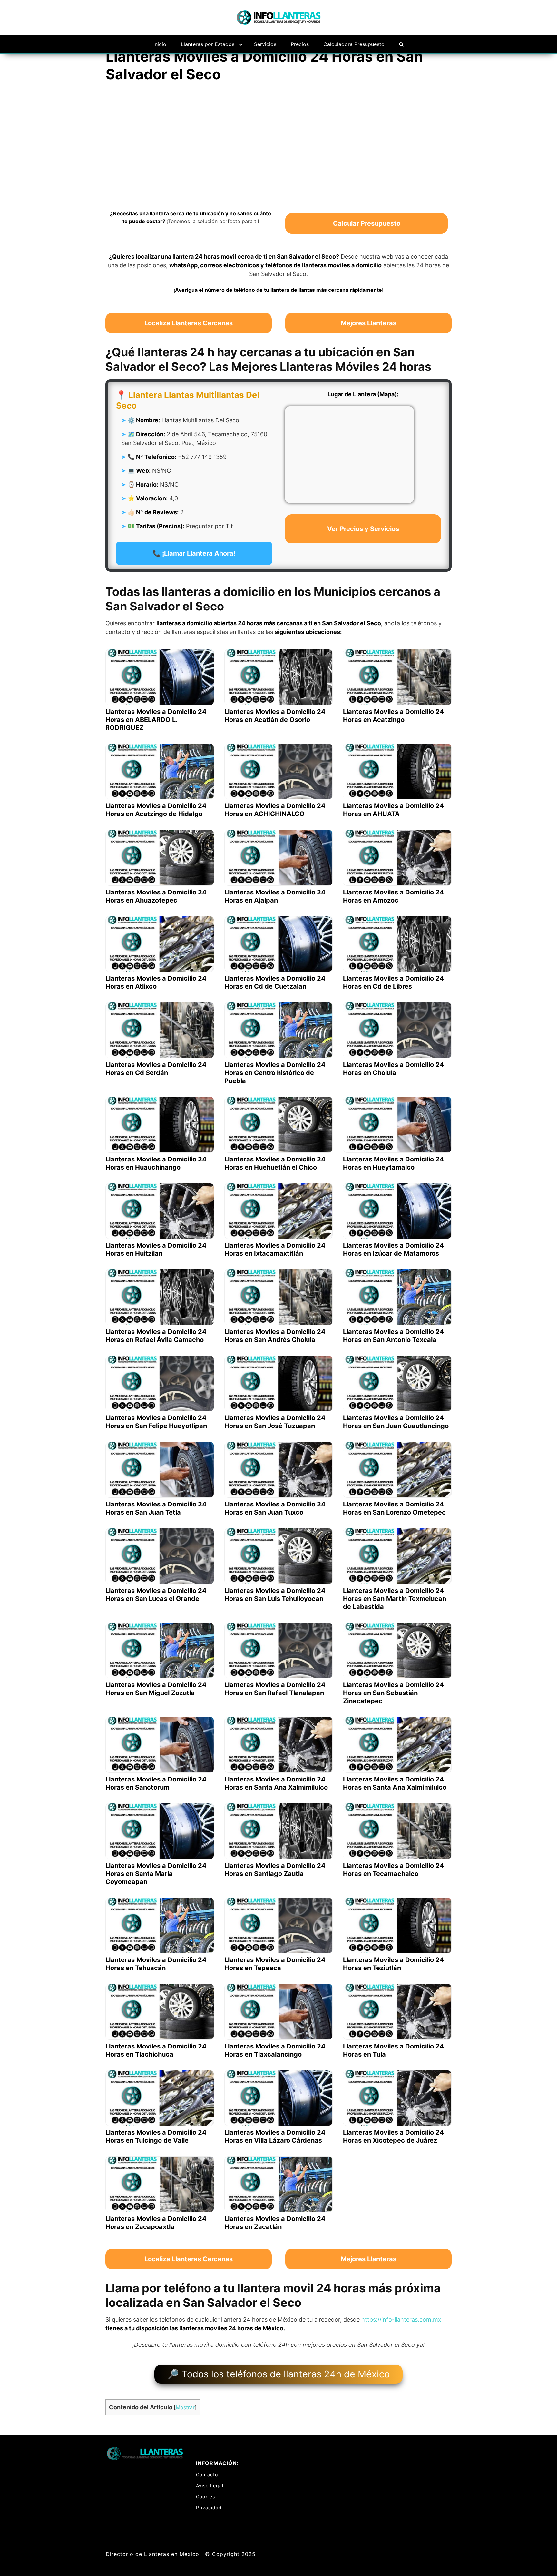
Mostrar (185, 2407)
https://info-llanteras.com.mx (401, 2319)
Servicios (265, 44)
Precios (300, 44)
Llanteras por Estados (208, 44)
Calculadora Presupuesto (354, 44)
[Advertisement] (278, 137)
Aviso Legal (210, 2486)
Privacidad (209, 2507)
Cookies (205, 2497)
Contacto (207, 2475)
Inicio (160, 44)
